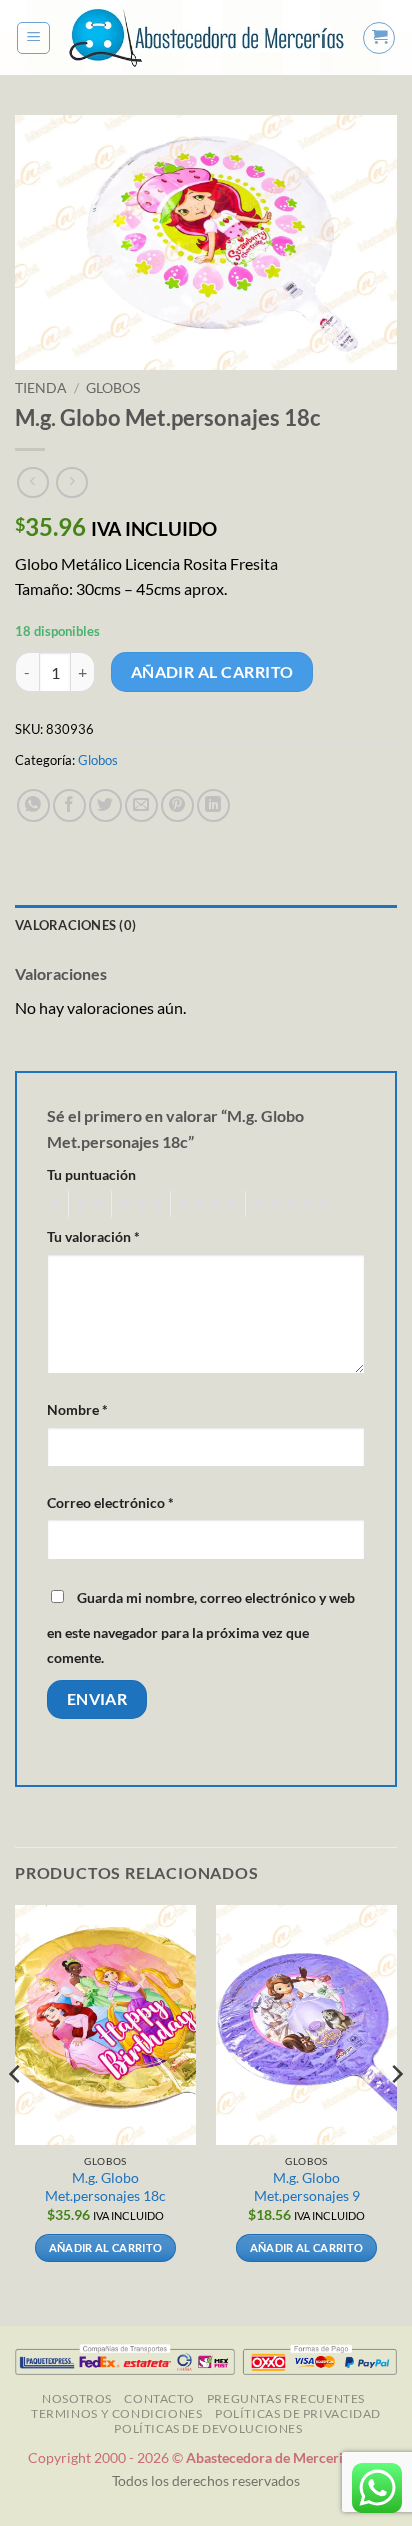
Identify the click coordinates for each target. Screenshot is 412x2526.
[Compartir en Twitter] (105, 805)
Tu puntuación (91, 1174)
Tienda (41, 388)
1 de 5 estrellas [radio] (52, 1204)
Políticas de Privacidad (298, 2413)
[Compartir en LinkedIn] (213, 805)
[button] (33, 38)
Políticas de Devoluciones (208, 2428)
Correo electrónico (110, 1502)
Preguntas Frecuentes (286, 2398)
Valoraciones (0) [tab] (75, 925)
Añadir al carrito (212, 672)
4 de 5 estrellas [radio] (205, 1204)
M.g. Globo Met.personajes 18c (105, 2187)
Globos (113, 388)
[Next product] (32, 482)
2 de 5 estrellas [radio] (87, 1204)
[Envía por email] (141, 805)
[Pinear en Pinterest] (177, 805)
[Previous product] (71, 482)
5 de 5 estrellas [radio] (288, 1204)
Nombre (77, 1409)
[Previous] (16, 2113)
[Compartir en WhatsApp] (33, 805)
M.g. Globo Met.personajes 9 (307, 2187)
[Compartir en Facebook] (69, 805)
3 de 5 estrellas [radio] (138, 1204)
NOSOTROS (77, 2398)
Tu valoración (93, 1236)
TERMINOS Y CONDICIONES (116, 2413)
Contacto (159, 2398)
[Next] (396, 2113)
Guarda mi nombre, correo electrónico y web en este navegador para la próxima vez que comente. (201, 1628)
